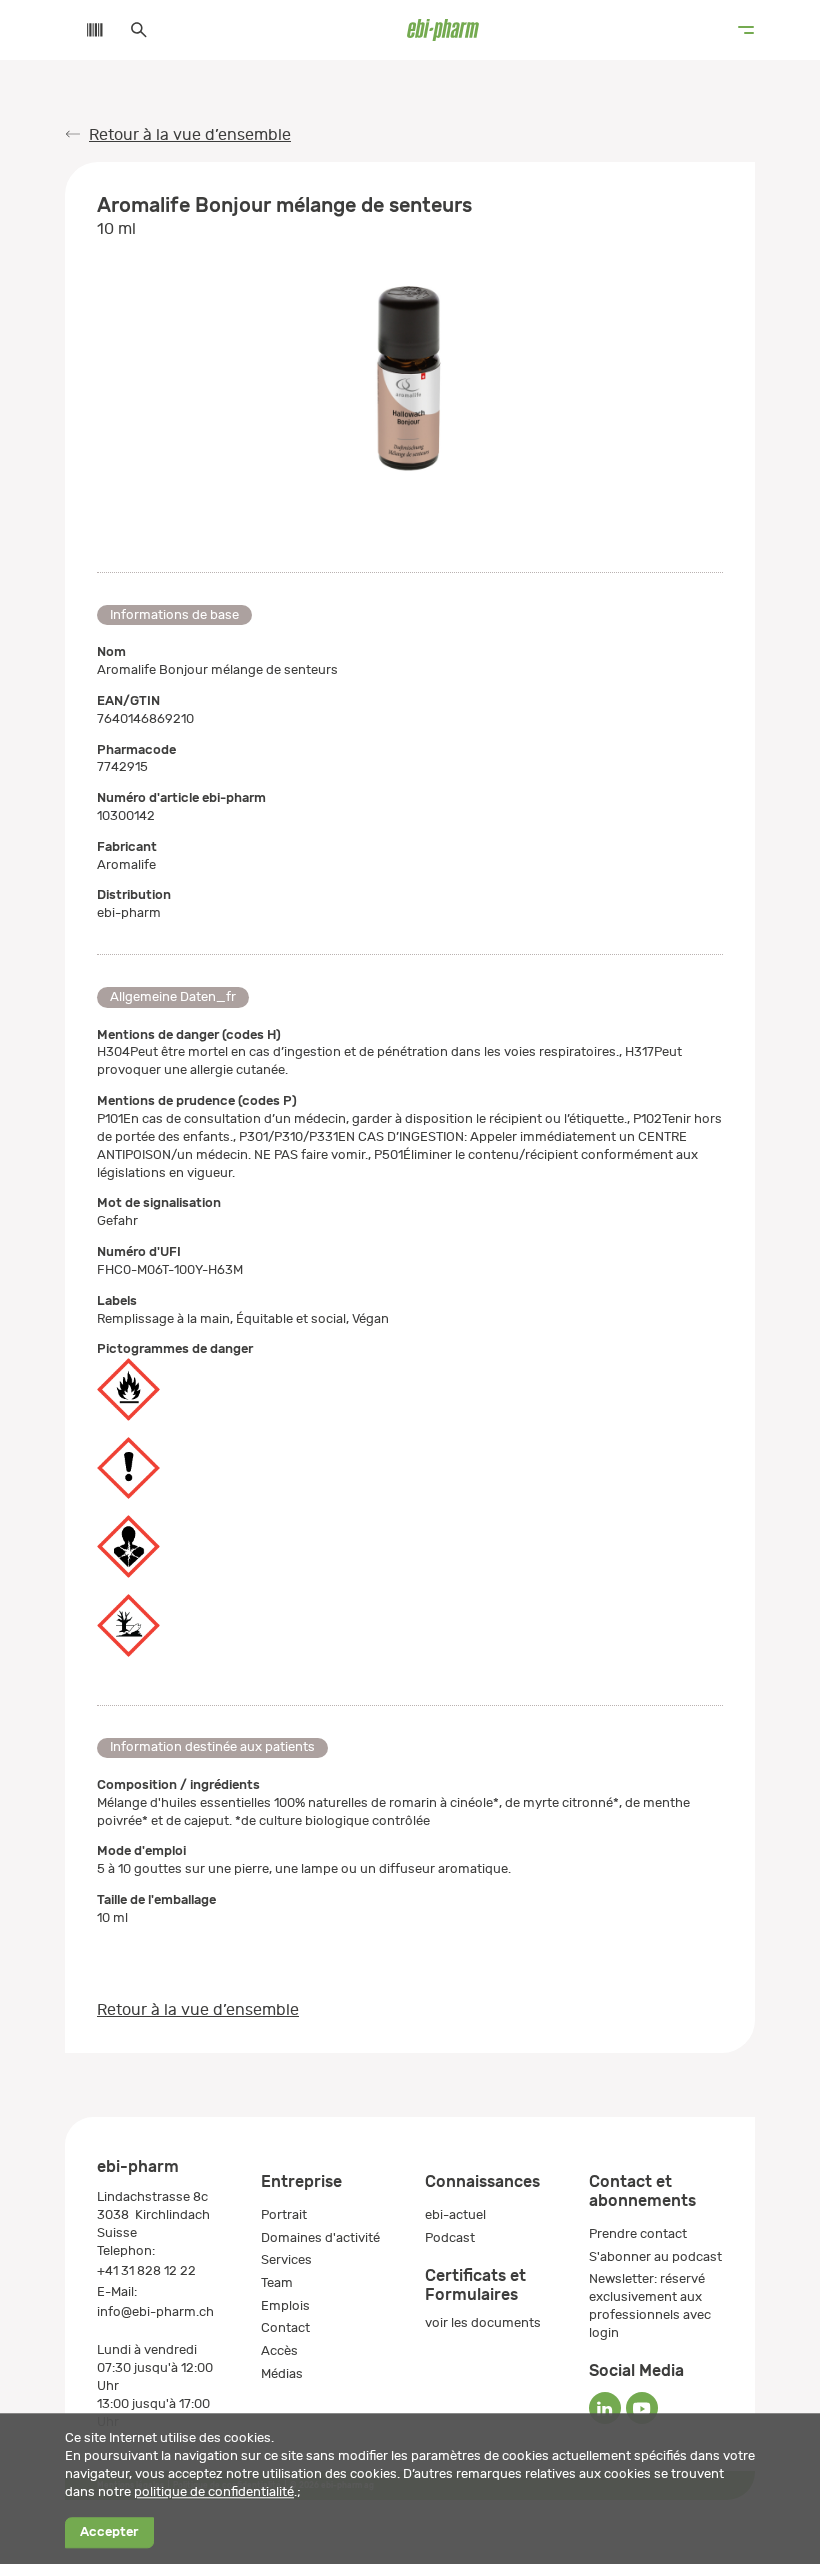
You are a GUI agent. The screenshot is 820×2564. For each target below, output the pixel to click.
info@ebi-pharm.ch (155, 2311)
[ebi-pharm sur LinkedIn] (605, 2408)
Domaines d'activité (320, 2237)
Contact (285, 2327)
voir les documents (483, 2322)
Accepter (109, 2532)
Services (286, 2259)
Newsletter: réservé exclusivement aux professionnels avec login (650, 2305)
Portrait (284, 2214)
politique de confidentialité (214, 2491)
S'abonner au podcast (655, 2256)
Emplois (285, 2305)
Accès (279, 2350)
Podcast (450, 2237)
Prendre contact (638, 2233)
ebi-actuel (455, 2214)
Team (277, 2282)
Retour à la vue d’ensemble (190, 135)
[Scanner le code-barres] (85, 30)
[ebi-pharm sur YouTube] (642, 2408)
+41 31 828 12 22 (146, 2270)
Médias (282, 2373)
